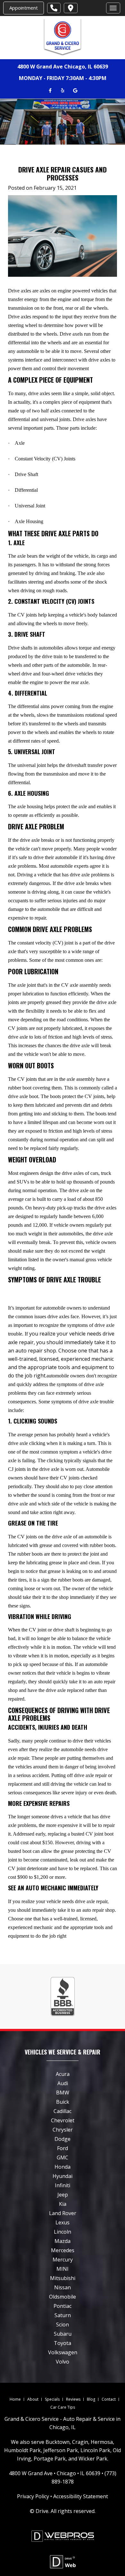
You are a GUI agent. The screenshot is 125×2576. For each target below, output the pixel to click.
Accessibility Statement (81, 2496)
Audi (63, 2083)
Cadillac (63, 2111)
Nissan (63, 2287)
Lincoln (63, 2232)
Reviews (73, 2399)
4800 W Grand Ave (40, 67)
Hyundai (63, 2176)
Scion (63, 2325)
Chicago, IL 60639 (86, 67)
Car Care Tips (63, 2407)
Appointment (24, 8)
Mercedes (63, 2250)
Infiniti (63, 2185)
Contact (109, 2399)
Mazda (63, 2241)
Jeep (63, 2195)
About (33, 2399)
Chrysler (63, 2130)
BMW (63, 2093)
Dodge (63, 2139)
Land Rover (63, 2213)
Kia (63, 2204)
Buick (63, 2102)
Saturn (63, 2315)
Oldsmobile (63, 2297)
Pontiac (63, 2306)
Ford (63, 2148)
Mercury (63, 2260)
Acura (63, 2074)
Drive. (42, 2511)
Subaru (63, 2334)
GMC (63, 2157)
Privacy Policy (33, 2496)
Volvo (63, 2362)
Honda (63, 2167)
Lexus (63, 2222)
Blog (91, 2399)
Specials (52, 2399)
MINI (63, 2269)
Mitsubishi (63, 2278)
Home (15, 2399)
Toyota (63, 2343)
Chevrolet (63, 2120)
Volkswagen (63, 2352)
